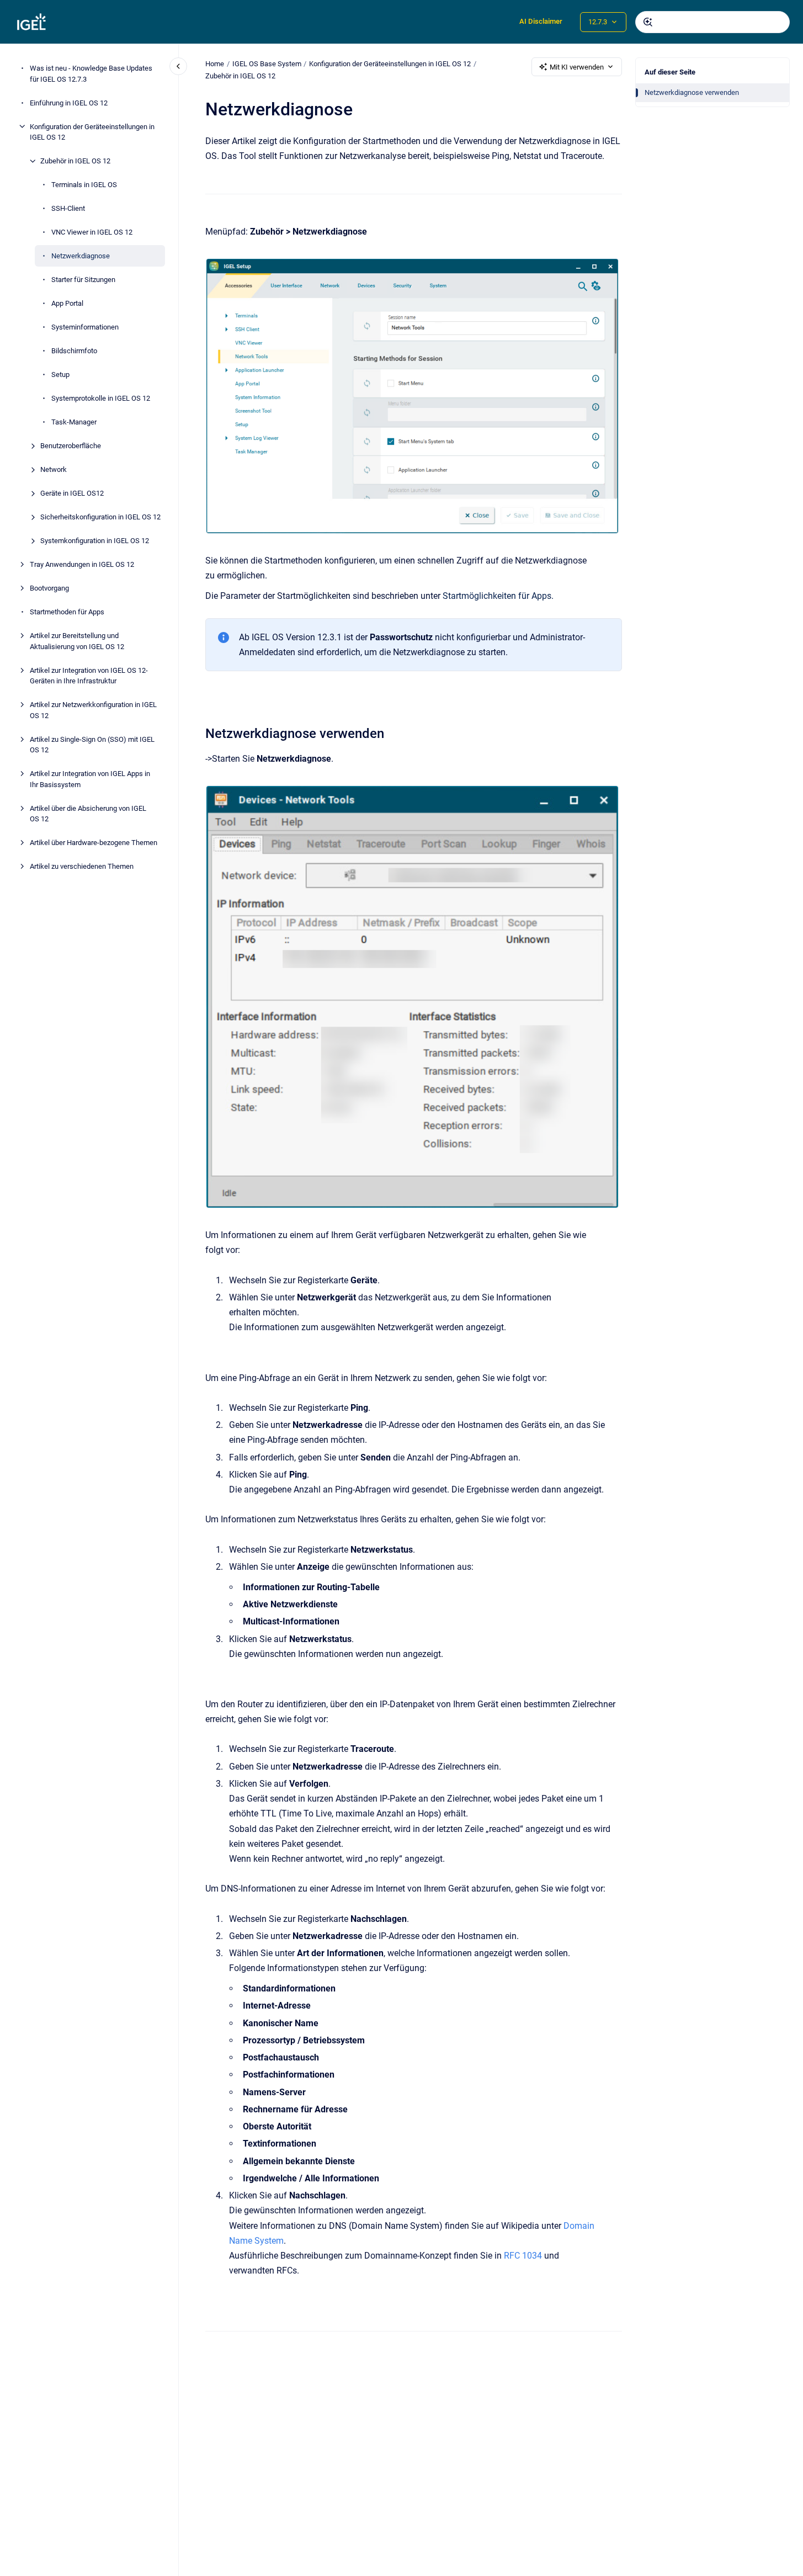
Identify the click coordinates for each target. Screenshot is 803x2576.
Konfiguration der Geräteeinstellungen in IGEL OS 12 (92, 132)
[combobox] (712, 22)
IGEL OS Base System (267, 64)
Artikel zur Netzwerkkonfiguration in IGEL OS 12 (93, 710)
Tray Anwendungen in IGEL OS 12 (82, 564)
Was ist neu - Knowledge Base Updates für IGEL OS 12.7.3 (91, 74)
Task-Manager (74, 422)
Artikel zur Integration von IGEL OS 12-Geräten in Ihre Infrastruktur (89, 675)
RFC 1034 (523, 2256)
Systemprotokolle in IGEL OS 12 (101, 398)
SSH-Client (68, 208)
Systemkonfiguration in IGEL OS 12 (95, 541)
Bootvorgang (49, 588)
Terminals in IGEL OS (84, 185)
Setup (60, 375)
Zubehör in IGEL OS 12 (75, 161)
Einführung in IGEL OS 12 (69, 102)
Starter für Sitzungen (83, 280)
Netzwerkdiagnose (81, 256)
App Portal (67, 303)
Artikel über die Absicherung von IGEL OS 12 (88, 813)
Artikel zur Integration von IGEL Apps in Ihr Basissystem (90, 779)
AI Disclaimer (541, 21)
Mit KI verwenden (577, 67)
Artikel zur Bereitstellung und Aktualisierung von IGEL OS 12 (77, 641)
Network (54, 469)
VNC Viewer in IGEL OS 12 (92, 232)
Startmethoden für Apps (67, 612)
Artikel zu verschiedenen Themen (82, 866)
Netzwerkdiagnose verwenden (692, 92)
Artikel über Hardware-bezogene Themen (94, 843)
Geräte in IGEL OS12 (72, 493)
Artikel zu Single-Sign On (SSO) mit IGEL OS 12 (92, 744)
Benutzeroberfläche (71, 446)
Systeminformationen (85, 327)
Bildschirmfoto (74, 351)
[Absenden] (648, 22)
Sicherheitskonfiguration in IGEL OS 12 (100, 517)
